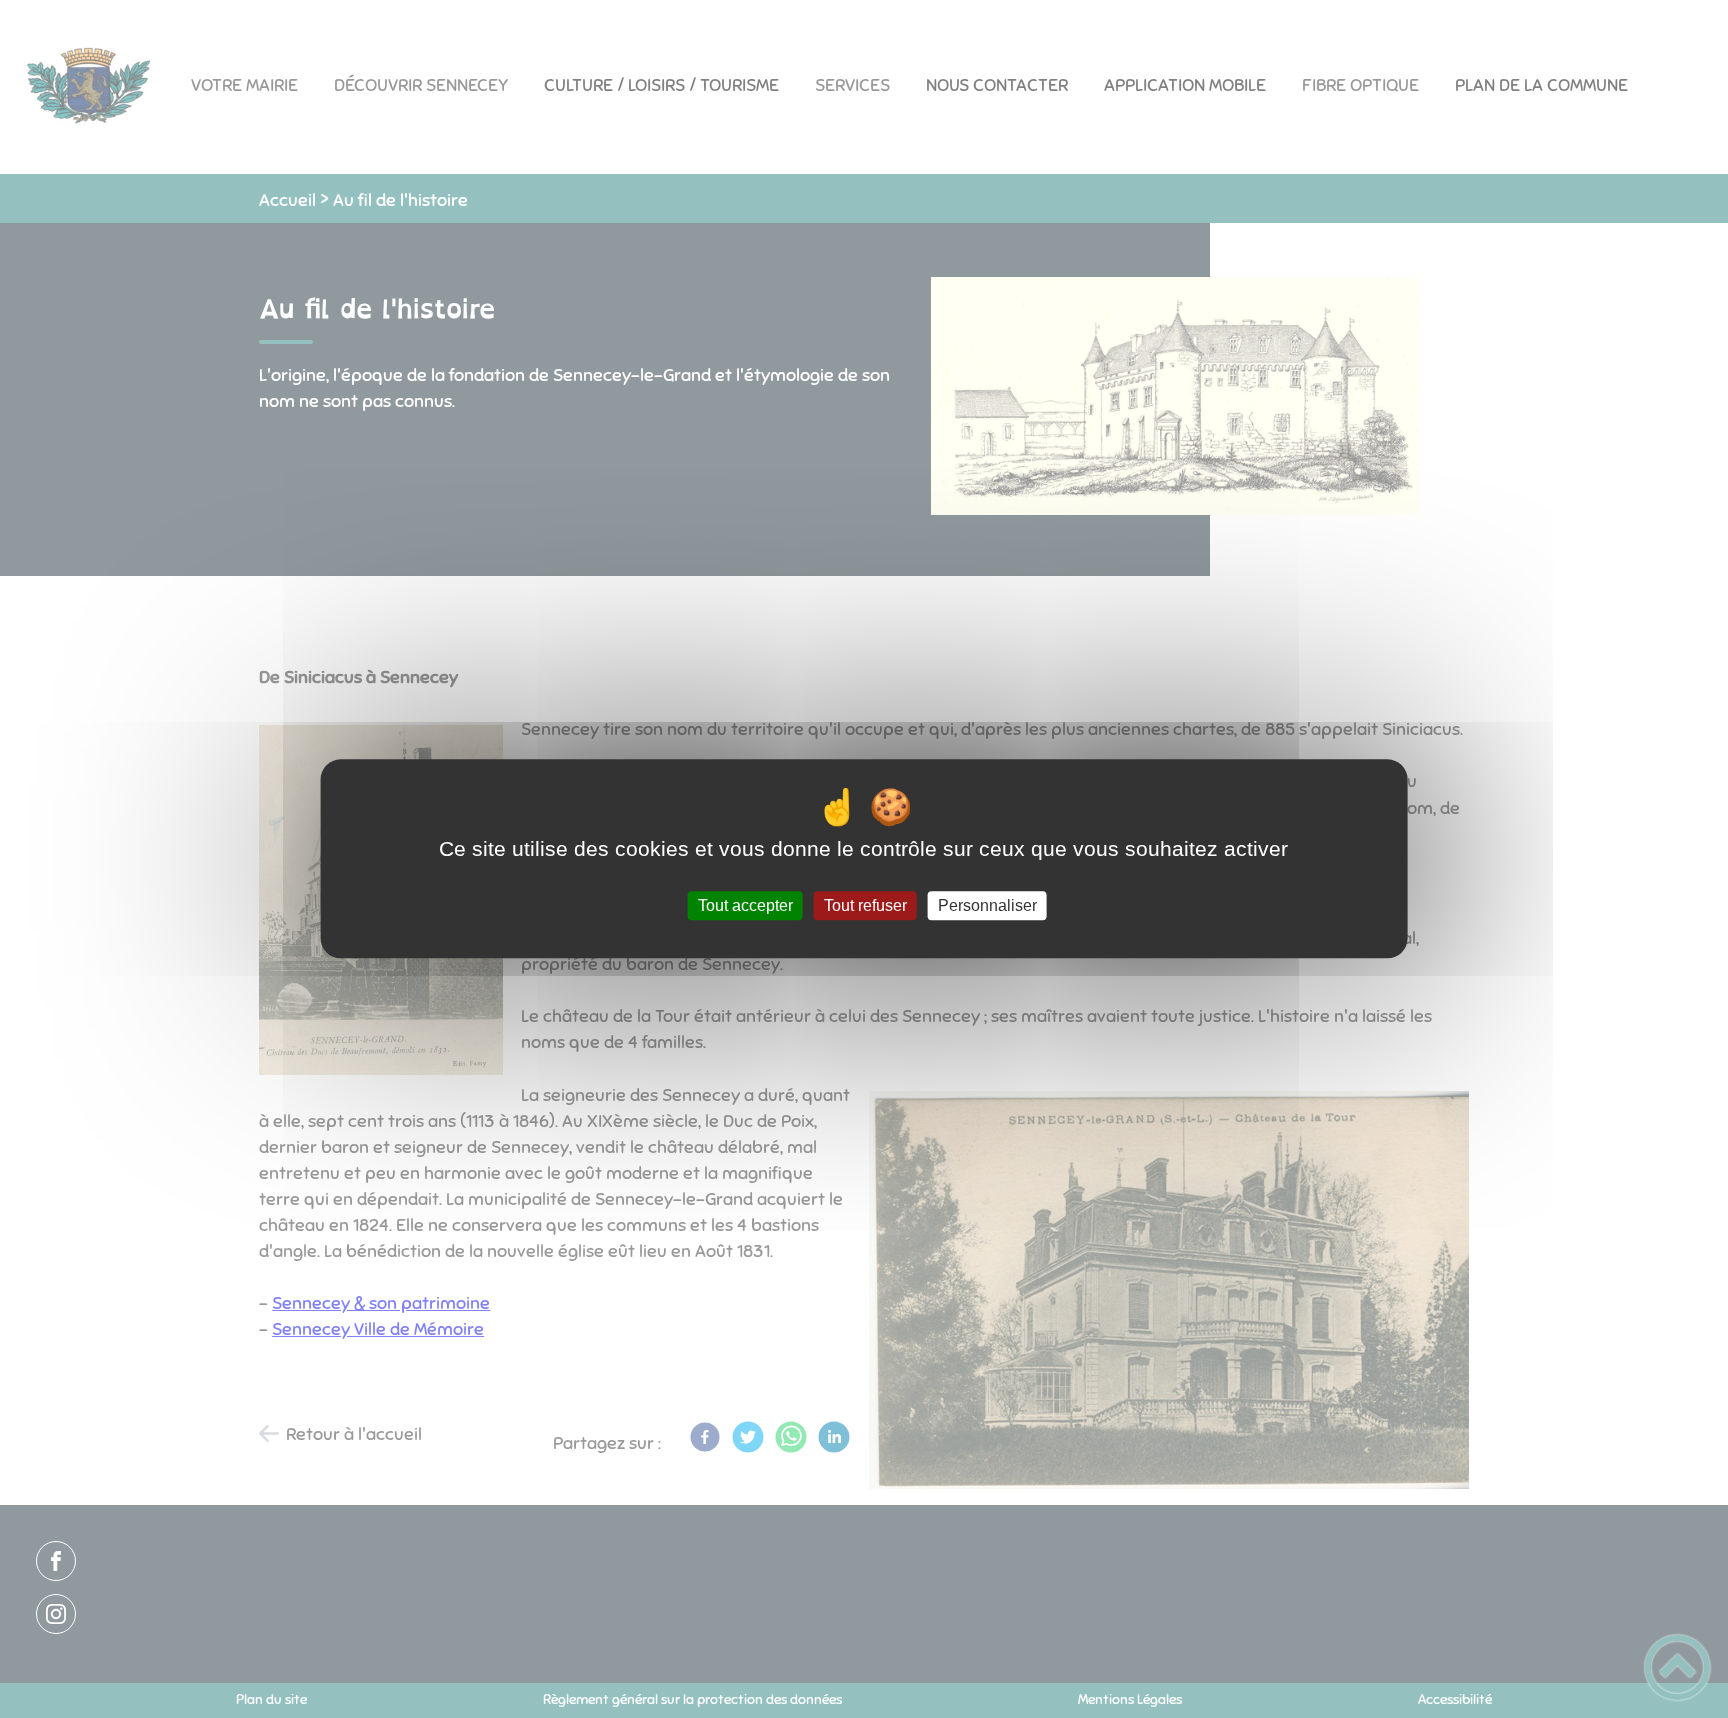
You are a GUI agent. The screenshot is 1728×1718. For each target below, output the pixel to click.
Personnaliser (987, 905)
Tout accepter (745, 905)
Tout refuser (865, 905)
